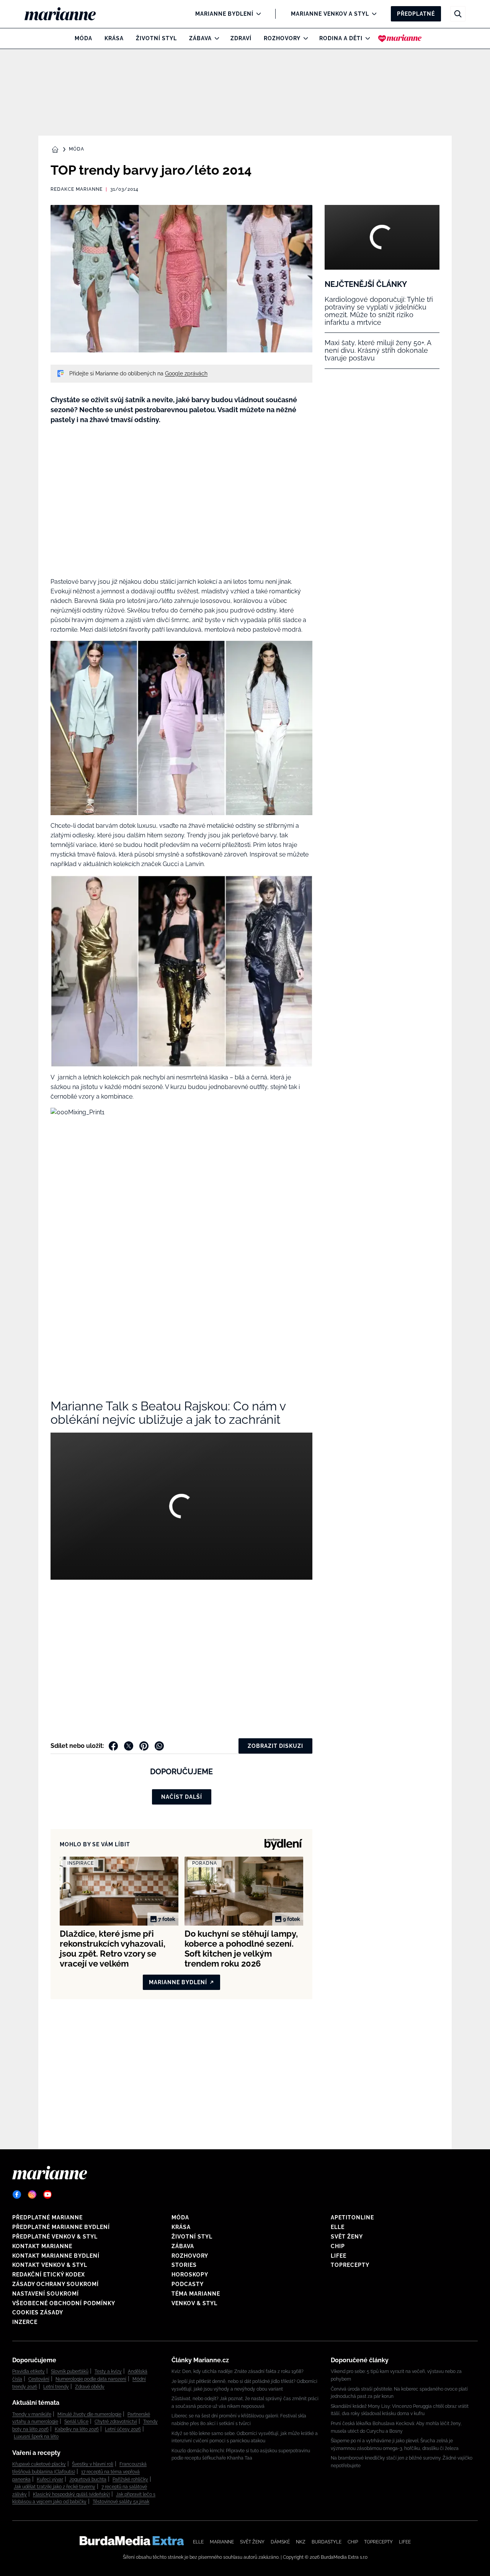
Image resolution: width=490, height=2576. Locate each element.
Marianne (222, 2542)
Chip (338, 2246)
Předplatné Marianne (47, 2217)
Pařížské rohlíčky (130, 2479)
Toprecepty (350, 2265)
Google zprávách (186, 373)
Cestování (39, 2379)
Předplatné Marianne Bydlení (61, 2227)
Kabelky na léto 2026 (77, 2429)
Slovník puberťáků (70, 2371)
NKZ (301, 2542)
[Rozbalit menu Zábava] (215, 38)
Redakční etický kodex (49, 2275)
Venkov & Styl (194, 2303)
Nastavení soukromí (46, 2294)
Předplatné (416, 14)
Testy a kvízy (108, 2371)
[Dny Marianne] (400, 38)
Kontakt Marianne (42, 2246)
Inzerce (25, 2322)
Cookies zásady (38, 2312)
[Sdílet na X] (129, 1746)
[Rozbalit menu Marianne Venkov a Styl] (372, 14)
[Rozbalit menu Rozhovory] (304, 38)
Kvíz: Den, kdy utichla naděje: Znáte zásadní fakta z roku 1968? (238, 2371)
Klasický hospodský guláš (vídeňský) (71, 2494)
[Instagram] (32, 2194)
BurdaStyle (327, 2542)
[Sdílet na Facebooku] (113, 1746)
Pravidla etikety (29, 2371)
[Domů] (66, 14)
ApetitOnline (352, 2217)
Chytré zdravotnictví (116, 2422)
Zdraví (241, 38)
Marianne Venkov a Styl (330, 14)
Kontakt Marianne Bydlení (56, 2256)
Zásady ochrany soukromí (56, 2284)
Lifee (339, 2256)
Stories (184, 2265)
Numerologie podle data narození (91, 2379)
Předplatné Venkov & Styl (55, 2237)
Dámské (280, 2542)
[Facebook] (17, 2194)
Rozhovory (282, 38)
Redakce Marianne (77, 189)
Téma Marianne (196, 2294)
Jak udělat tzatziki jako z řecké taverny (55, 2487)
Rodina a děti (341, 38)
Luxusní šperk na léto (36, 2437)
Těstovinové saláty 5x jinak (121, 2502)
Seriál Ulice (76, 2422)
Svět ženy (347, 2237)
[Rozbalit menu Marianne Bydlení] (257, 14)
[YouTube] (47, 2194)
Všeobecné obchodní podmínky (64, 2303)
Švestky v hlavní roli (93, 2464)
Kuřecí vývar (50, 2479)
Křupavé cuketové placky (39, 2464)
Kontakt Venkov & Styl (50, 2265)
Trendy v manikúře (32, 2414)
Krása (114, 38)
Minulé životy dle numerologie (89, 2414)
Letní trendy (56, 2387)
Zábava (200, 38)
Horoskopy (190, 2275)
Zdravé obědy (90, 2387)
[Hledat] (458, 14)
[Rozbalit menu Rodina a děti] (366, 38)
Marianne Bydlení (224, 14)
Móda (83, 38)
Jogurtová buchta (88, 2479)
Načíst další (182, 1797)
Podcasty (188, 2284)
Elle (338, 2227)
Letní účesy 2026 (123, 2429)
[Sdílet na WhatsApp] (159, 1746)
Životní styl (156, 38)
